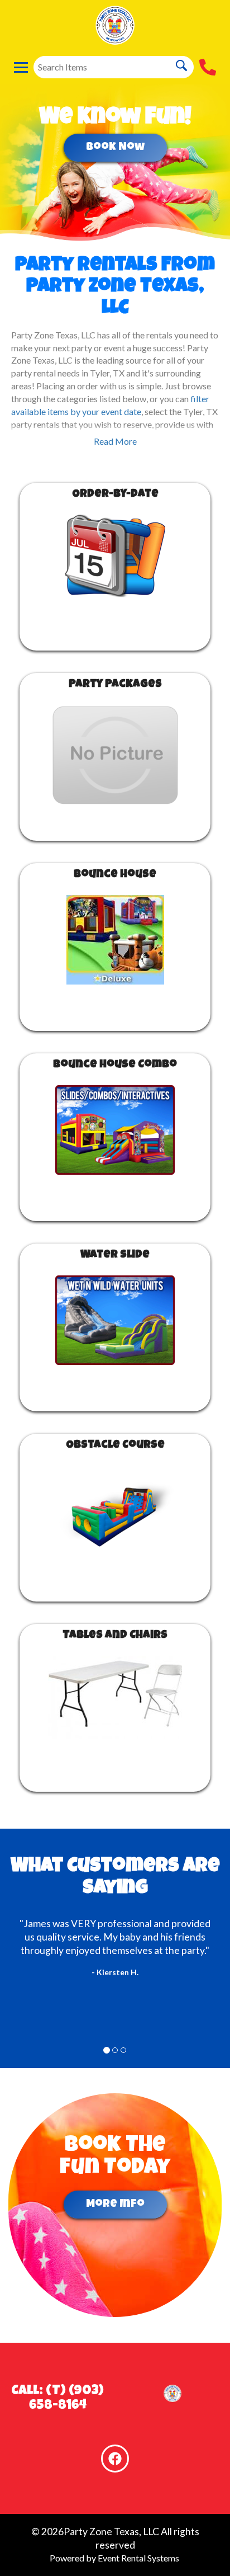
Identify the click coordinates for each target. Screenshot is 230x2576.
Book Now (115, 148)
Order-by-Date (115, 495)
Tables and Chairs (115, 1636)
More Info (115, 2205)
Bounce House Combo (115, 1065)
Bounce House (115, 875)
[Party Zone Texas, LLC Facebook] (115, 2459)
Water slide (115, 1255)
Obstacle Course (115, 1445)
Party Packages (115, 685)
